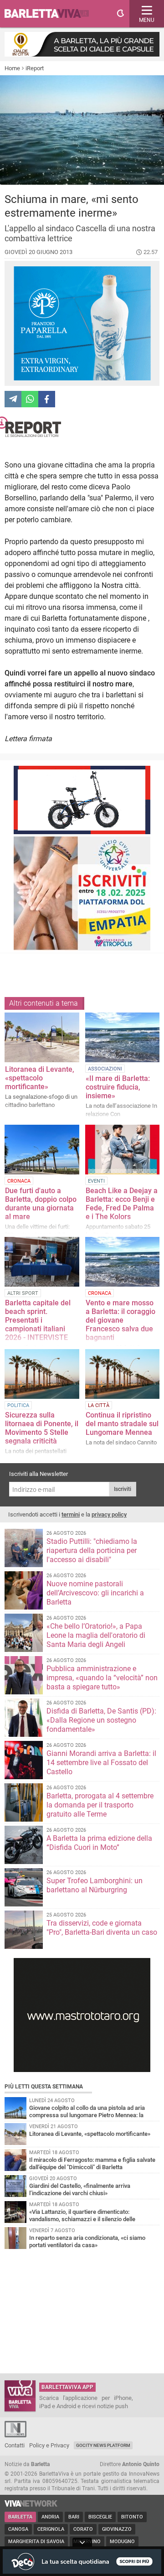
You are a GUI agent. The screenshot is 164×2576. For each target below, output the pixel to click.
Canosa (18, 2529)
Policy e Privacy (49, 2445)
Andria (50, 2517)
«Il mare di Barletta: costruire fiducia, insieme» (118, 1087)
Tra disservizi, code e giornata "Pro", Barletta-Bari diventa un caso (102, 1928)
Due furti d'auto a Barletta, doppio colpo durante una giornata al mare (41, 1204)
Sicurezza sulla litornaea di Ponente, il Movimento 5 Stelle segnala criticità (42, 1428)
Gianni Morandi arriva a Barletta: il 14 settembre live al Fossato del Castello (101, 1763)
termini (71, 1514)
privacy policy (109, 1514)
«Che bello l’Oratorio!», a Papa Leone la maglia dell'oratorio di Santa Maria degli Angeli (96, 1635)
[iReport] (82, 427)
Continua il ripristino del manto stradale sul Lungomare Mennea (122, 1424)
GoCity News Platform (103, 2445)
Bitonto (132, 2517)
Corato (83, 2529)
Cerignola (51, 2529)
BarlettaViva (51, 14)
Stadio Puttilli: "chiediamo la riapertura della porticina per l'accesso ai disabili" (92, 1550)
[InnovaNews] (15, 2435)
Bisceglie (100, 2517)
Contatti (15, 2445)
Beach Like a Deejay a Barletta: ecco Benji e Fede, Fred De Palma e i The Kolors (122, 1204)
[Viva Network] (31, 2505)
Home (12, 68)
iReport (35, 68)
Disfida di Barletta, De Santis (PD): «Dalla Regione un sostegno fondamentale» (101, 1720)
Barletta (20, 2517)
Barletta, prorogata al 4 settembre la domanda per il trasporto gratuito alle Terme (100, 1805)
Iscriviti (123, 1489)
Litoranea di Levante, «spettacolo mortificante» (40, 1078)
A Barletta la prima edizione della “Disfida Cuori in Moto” (99, 1843)
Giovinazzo (117, 2529)
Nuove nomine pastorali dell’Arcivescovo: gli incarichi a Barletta (95, 1593)
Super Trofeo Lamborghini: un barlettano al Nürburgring (95, 1885)
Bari (74, 2517)
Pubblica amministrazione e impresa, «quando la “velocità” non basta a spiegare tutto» (102, 1678)
